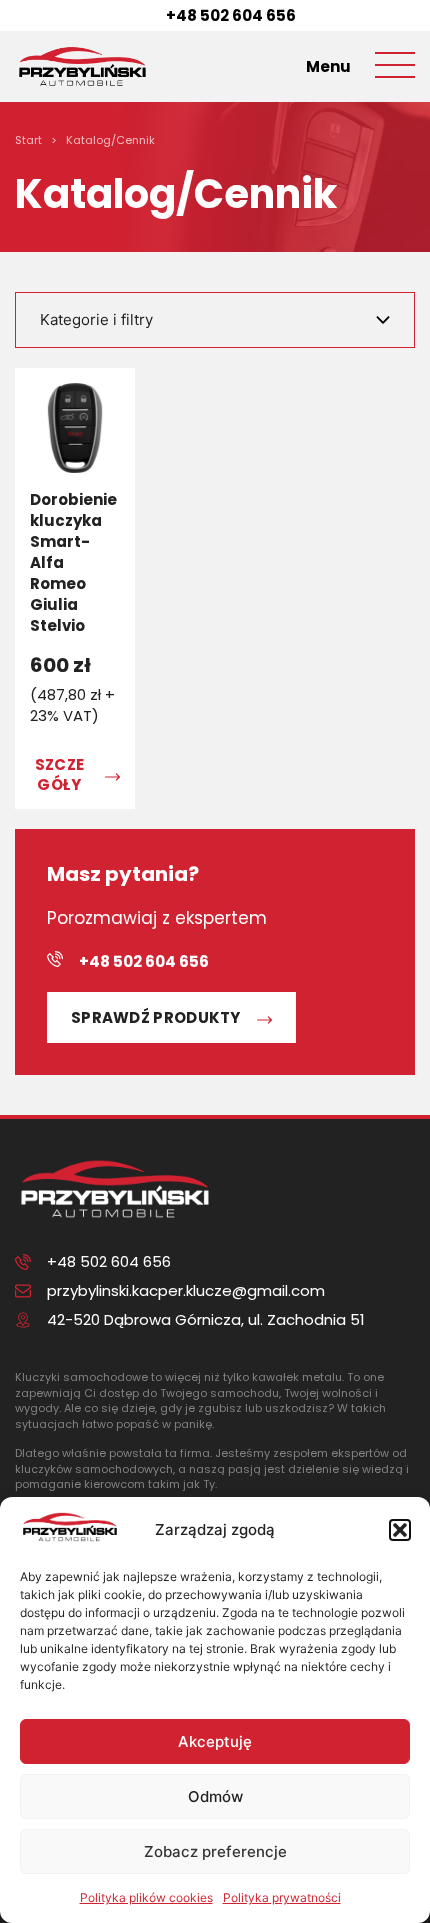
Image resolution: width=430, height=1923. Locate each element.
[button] (400, 1530)
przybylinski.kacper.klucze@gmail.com (186, 1290)
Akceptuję (215, 1741)
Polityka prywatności (282, 1897)
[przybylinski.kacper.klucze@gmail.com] (23, 1291)
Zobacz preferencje (215, 1851)
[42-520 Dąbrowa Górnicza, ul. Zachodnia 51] (23, 1320)
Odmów (215, 1796)
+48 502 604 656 (231, 15)
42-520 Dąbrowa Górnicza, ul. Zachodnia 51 (206, 1319)
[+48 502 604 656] (142, 16)
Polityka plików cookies (146, 1897)
